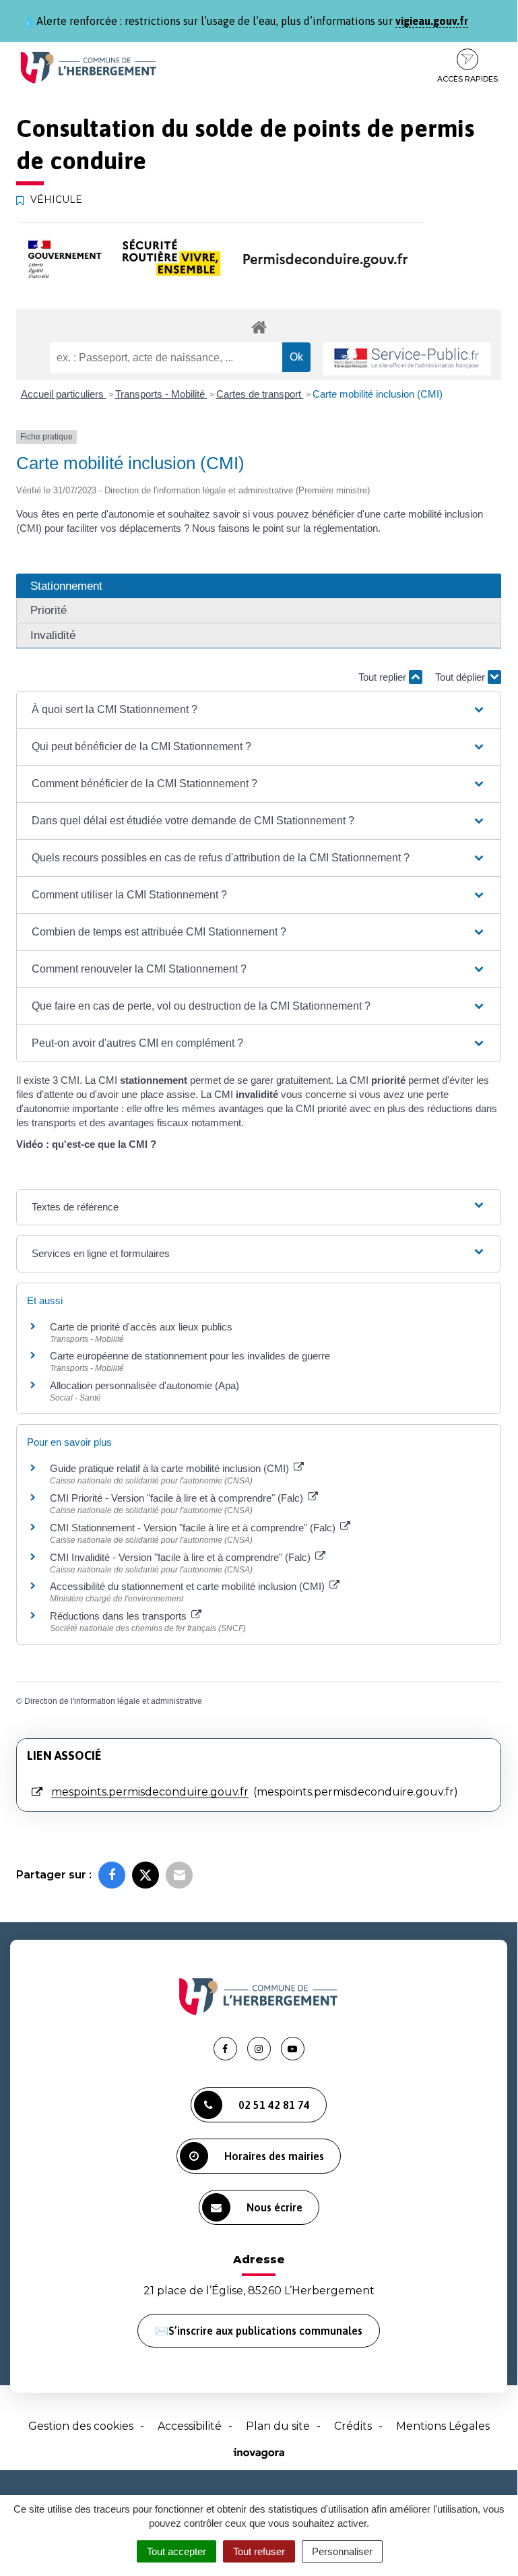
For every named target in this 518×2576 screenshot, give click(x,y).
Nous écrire (274, 2207)
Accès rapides (467, 79)
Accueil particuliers (64, 394)
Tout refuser (259, 2551)
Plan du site (278, 2426)
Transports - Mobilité (161, 394)
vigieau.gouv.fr (432, 21)
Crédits (353, 2426)
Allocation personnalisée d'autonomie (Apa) (144, 1385)
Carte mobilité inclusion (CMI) (378, 394)
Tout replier (384, 677)
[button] (259, 710)
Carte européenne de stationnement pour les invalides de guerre (190, 1356)
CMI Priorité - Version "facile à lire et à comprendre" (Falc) (178, 1498)
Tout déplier (461, 677)
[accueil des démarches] (259, 327)
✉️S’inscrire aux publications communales (259, 2331)
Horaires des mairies (274, 2156)
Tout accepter (176, 2551)
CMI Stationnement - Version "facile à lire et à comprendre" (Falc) (194, 1528)
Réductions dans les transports (120, 1616)
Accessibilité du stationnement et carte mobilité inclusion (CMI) (189, 1586)
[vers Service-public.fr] (407, 359)
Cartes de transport (260, 394)
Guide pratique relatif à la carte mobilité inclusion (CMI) (171, 1468)
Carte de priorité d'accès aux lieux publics (141, 1327)
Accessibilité (190, 2426)
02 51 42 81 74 (274, 2105)
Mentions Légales (443, 2426)
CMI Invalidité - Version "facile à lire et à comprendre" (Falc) (182, 1557)
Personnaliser (342, 2551)
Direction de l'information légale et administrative (113, 1701)
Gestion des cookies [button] (81, 2426)
